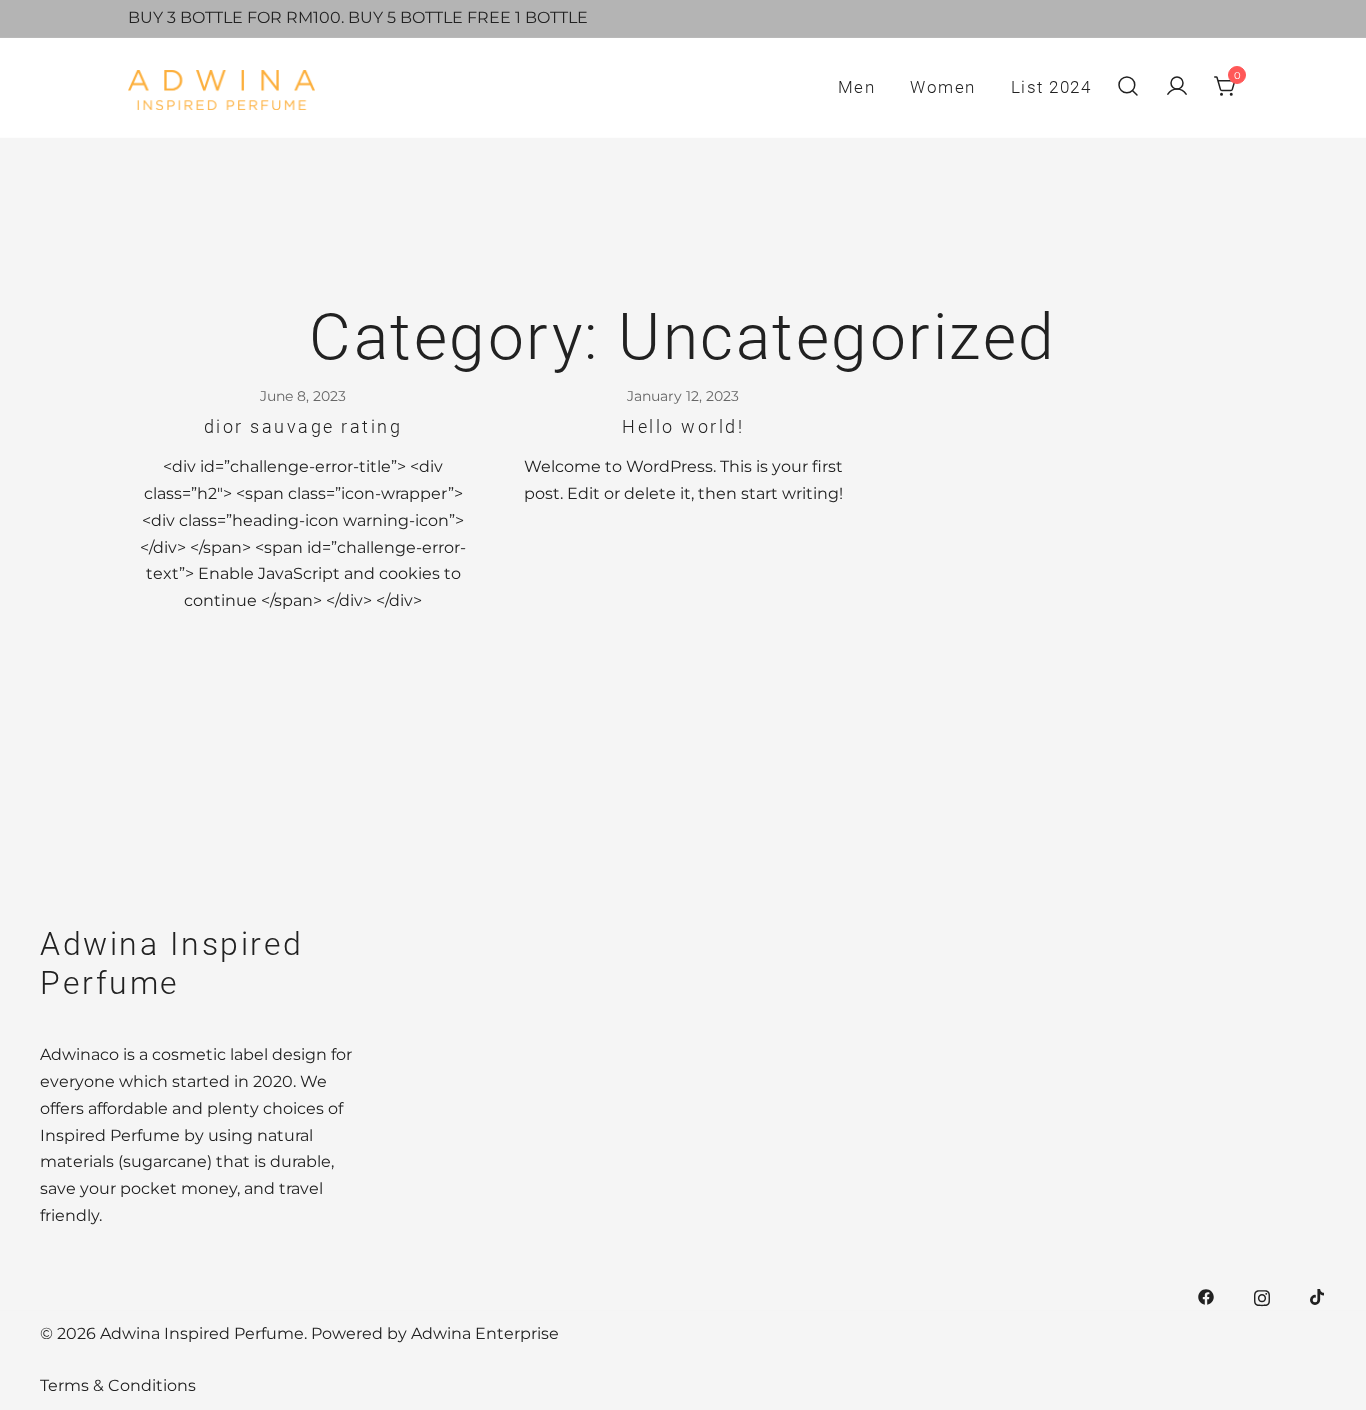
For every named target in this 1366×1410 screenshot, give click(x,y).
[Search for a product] (1128, 87)
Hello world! (683, 426)
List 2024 (1051, 87)
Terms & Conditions (118, 1385)
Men (857, 87)
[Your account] (1177, 87)
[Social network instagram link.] (1262, 1295)
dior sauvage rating (303, 426)
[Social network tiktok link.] (1318, 1295)
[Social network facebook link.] (1206, 1295)
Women (943, 87)
